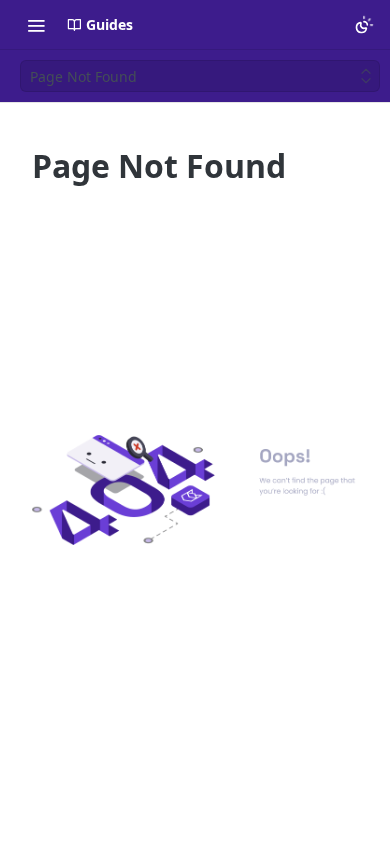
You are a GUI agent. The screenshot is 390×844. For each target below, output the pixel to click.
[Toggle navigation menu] (36, 25)
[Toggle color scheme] (364, 25)
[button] (195, 490)
